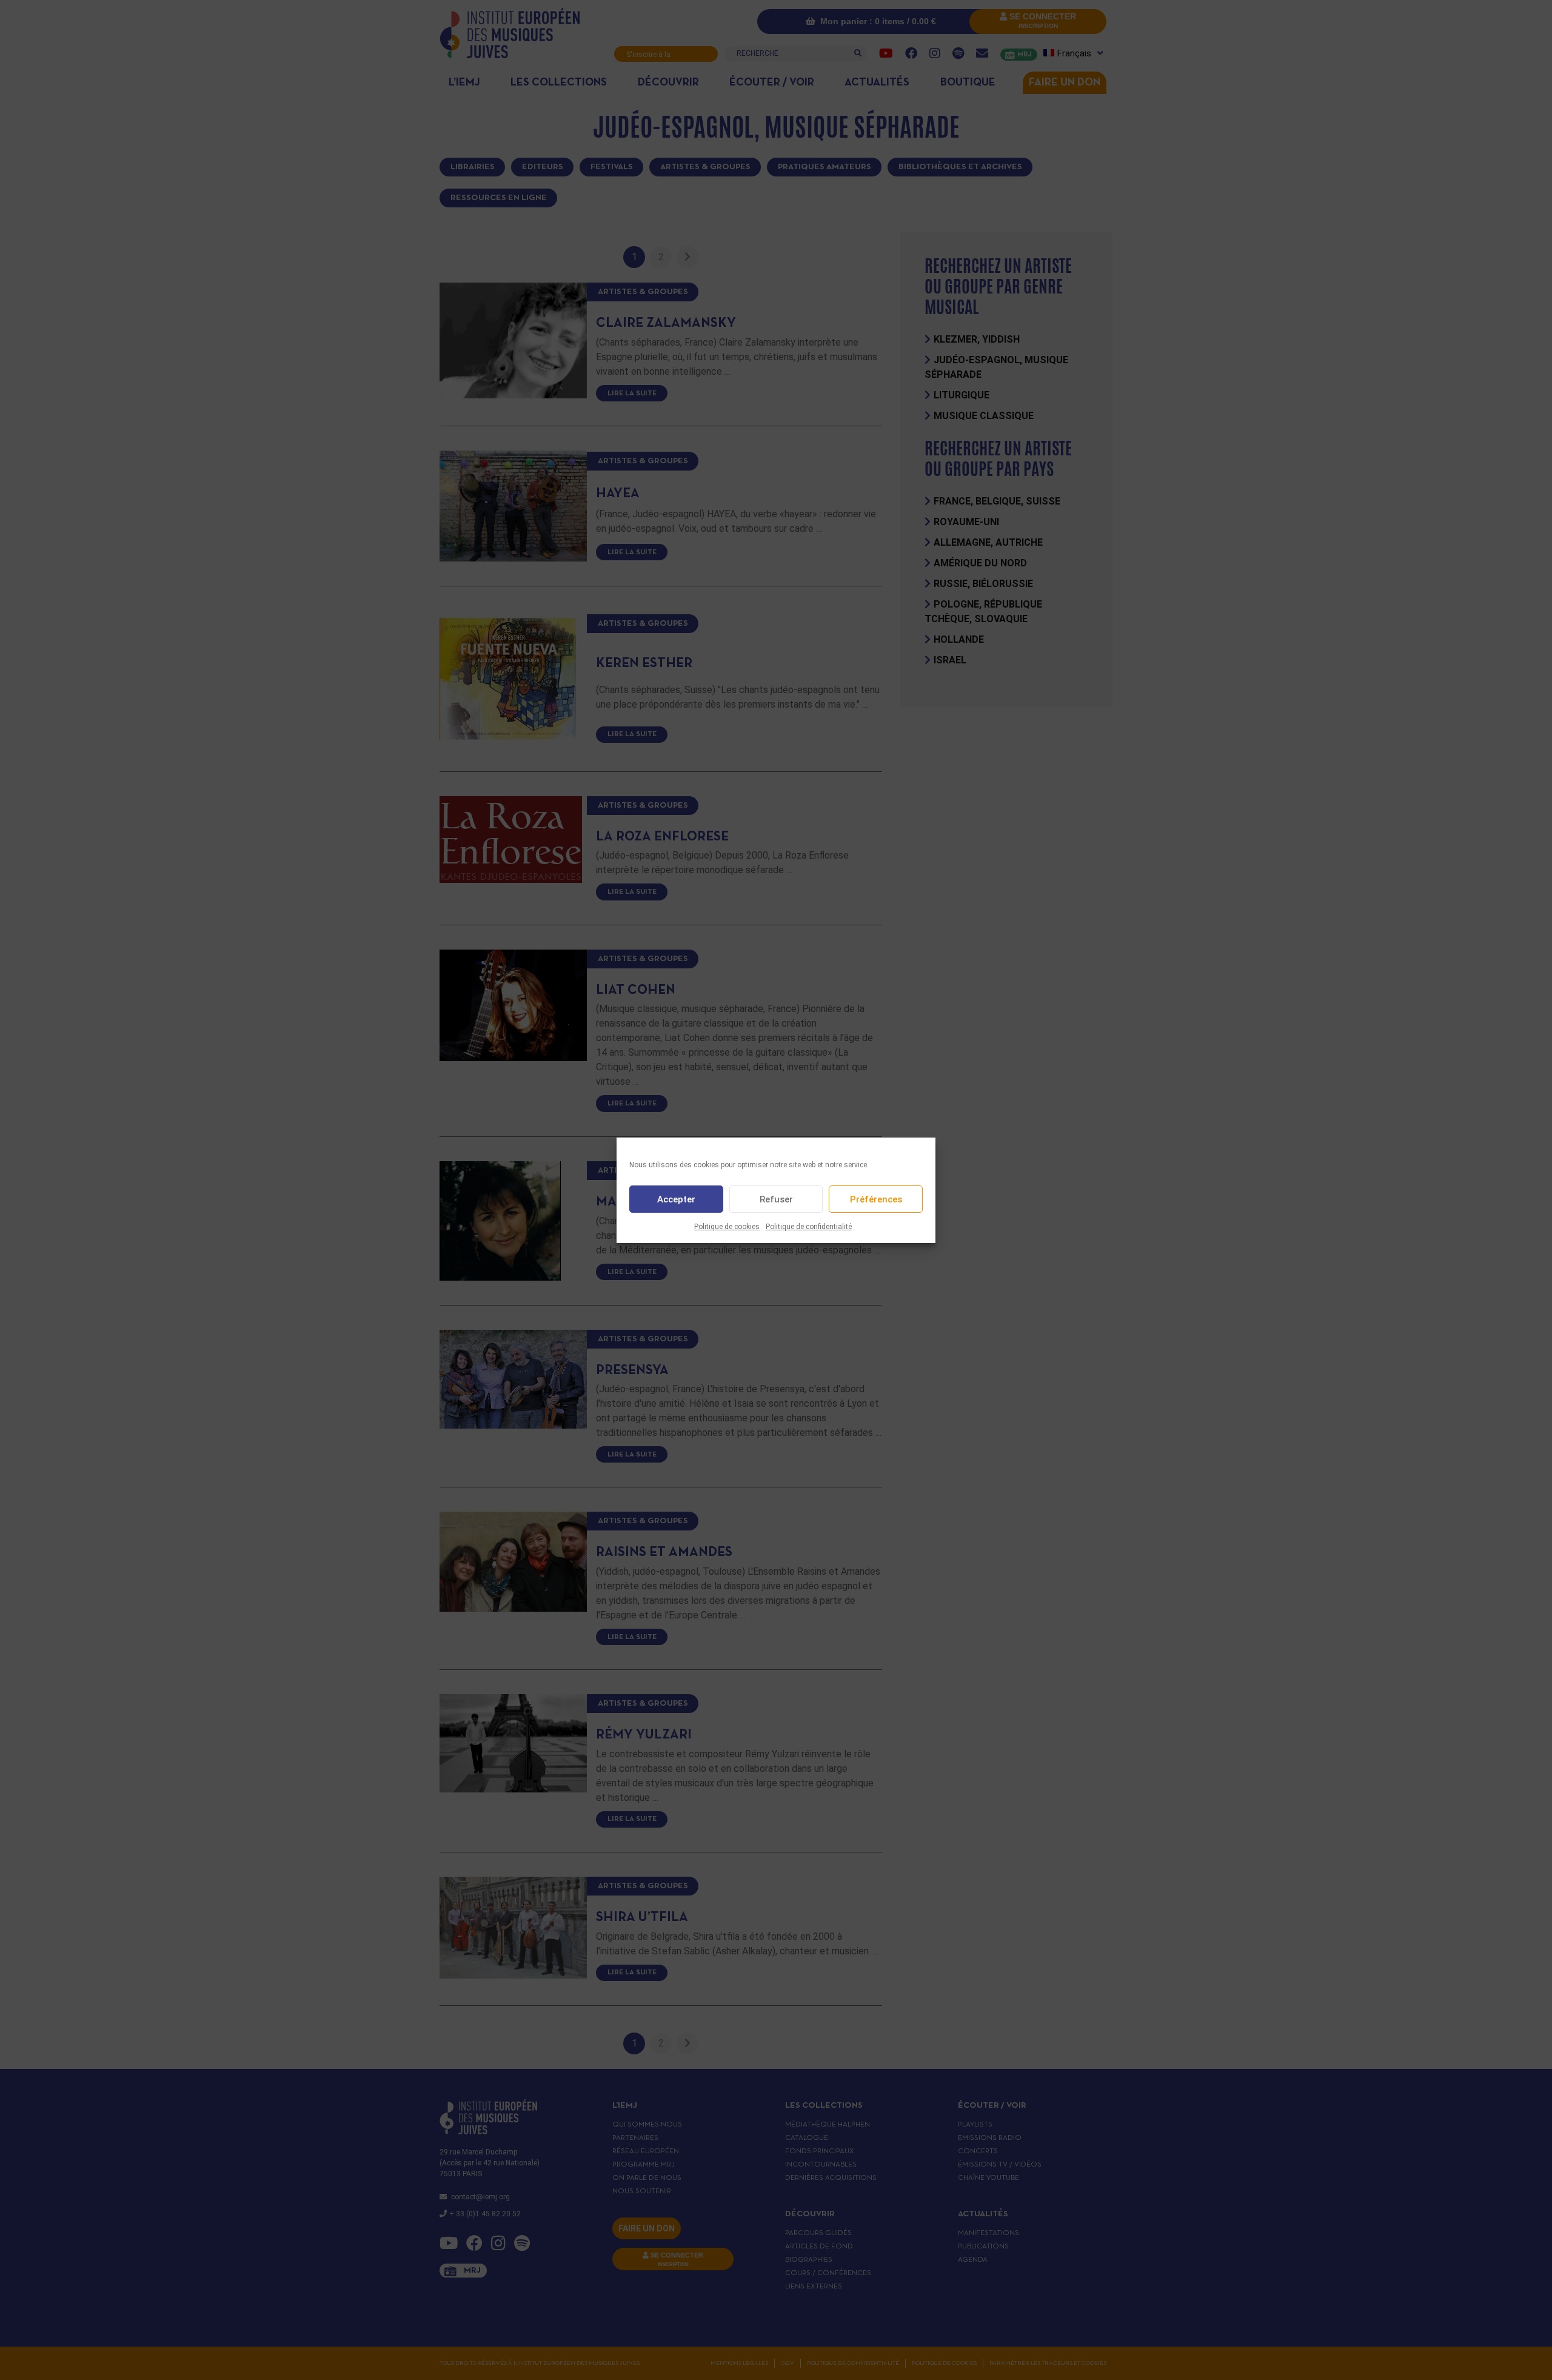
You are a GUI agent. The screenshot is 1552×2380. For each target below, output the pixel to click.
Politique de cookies (727, 1227)
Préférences (876, 1199)
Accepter (676, 1199)
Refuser (776, 1199)
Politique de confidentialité (809, 1227)
